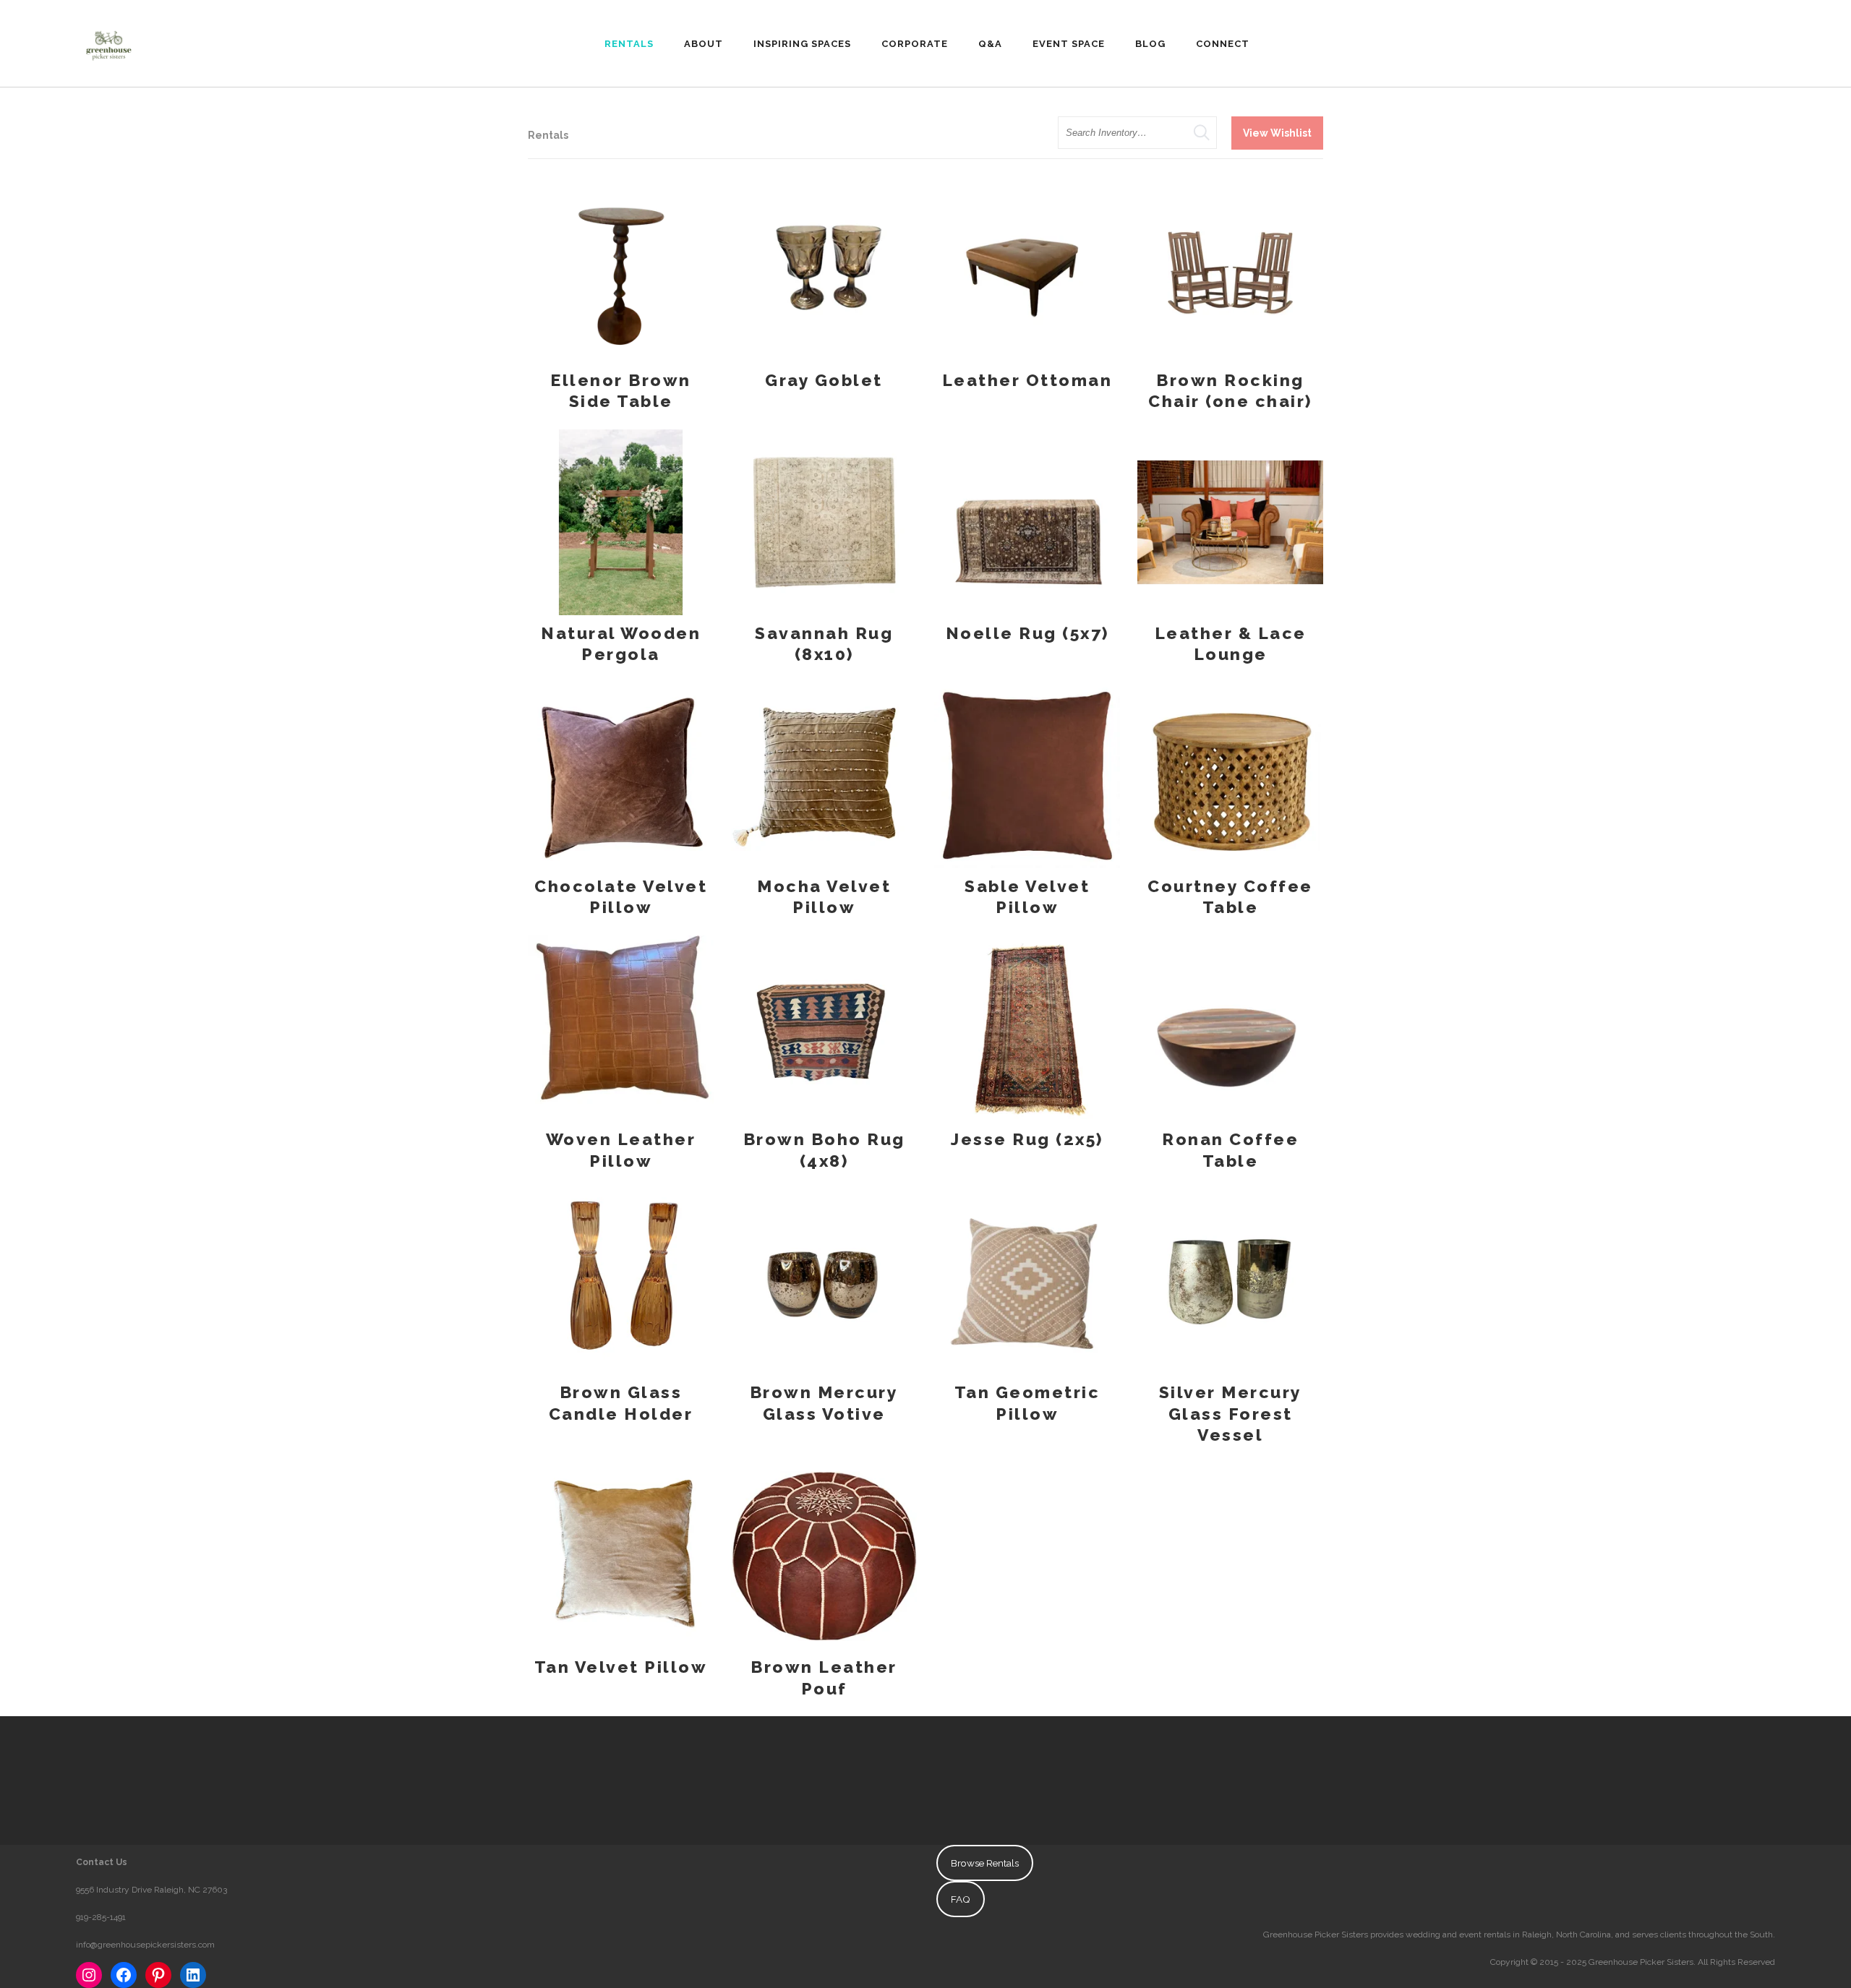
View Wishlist (1277, 133)
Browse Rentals (985, 1863)
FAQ (961, 1899)
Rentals (548, 135)
